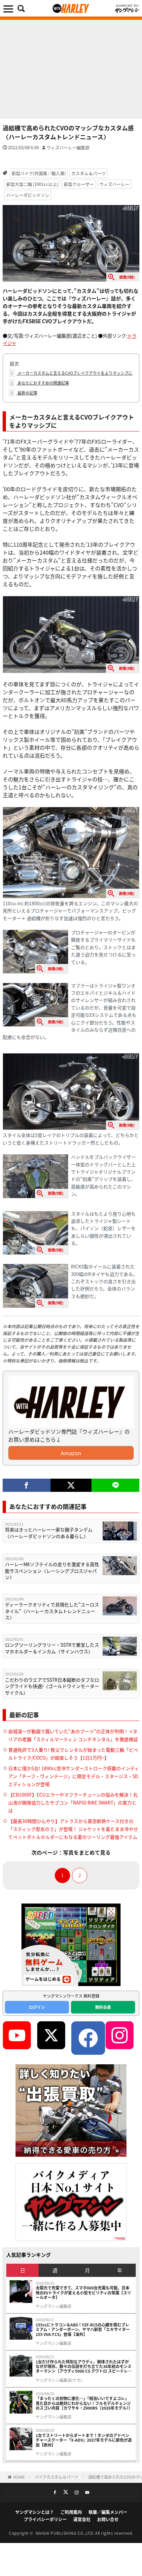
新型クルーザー (79, 184)
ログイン (37, 2007)
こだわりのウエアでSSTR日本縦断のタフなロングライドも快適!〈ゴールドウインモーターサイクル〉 (52, 1686)
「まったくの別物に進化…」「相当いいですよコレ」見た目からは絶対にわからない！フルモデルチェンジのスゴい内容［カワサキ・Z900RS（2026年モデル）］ (84, 2403)
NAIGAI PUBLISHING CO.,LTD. (66, 2533)
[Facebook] (27, 1485)
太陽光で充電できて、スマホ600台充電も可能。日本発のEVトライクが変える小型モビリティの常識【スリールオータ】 (83, 2293)
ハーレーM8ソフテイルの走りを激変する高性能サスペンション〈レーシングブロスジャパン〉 (52, 1571)
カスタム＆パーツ (89, 173)
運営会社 (82, 2519)
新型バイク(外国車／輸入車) (39, 173)
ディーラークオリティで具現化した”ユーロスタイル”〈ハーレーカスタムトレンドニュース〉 (52, 1611)
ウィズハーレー (114, 184)
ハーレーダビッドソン (28, 195)
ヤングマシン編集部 (53, 2306)
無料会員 (103, 2007)
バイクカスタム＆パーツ (56, 2477)
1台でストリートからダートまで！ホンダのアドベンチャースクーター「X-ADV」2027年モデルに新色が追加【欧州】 (84, 2440)
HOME (19, 2477)
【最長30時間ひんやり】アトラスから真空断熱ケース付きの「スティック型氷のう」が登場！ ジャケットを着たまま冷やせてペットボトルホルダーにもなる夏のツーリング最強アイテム (73, 1829)
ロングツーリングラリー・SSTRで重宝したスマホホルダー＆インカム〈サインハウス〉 (52, 1648)
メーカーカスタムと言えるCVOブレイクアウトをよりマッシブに (71, 373)
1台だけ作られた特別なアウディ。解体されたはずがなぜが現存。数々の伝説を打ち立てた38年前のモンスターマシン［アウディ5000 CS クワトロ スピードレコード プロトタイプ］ (84, 2367)
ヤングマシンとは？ (35, 2512)
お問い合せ (108, 2519)
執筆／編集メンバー (108, 2512)
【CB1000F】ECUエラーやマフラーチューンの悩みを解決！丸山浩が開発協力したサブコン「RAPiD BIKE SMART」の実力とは (73, 1803)
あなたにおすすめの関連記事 (40, 383)
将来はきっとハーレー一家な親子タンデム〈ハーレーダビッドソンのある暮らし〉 (49, 1533)
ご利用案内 (71, 2512)
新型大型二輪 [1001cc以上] (32, 184)
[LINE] (115, 1485)
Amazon (71, 1453)
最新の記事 (24, 393)
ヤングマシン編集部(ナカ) (59, 2380)
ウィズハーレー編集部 (68, 147)
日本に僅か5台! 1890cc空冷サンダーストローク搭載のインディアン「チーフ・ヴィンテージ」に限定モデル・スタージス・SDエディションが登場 (74, 1776)
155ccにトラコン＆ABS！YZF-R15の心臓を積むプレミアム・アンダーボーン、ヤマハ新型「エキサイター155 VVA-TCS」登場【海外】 (83, 2330)
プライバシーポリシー (45, 2519)
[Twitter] (71, 1485)
